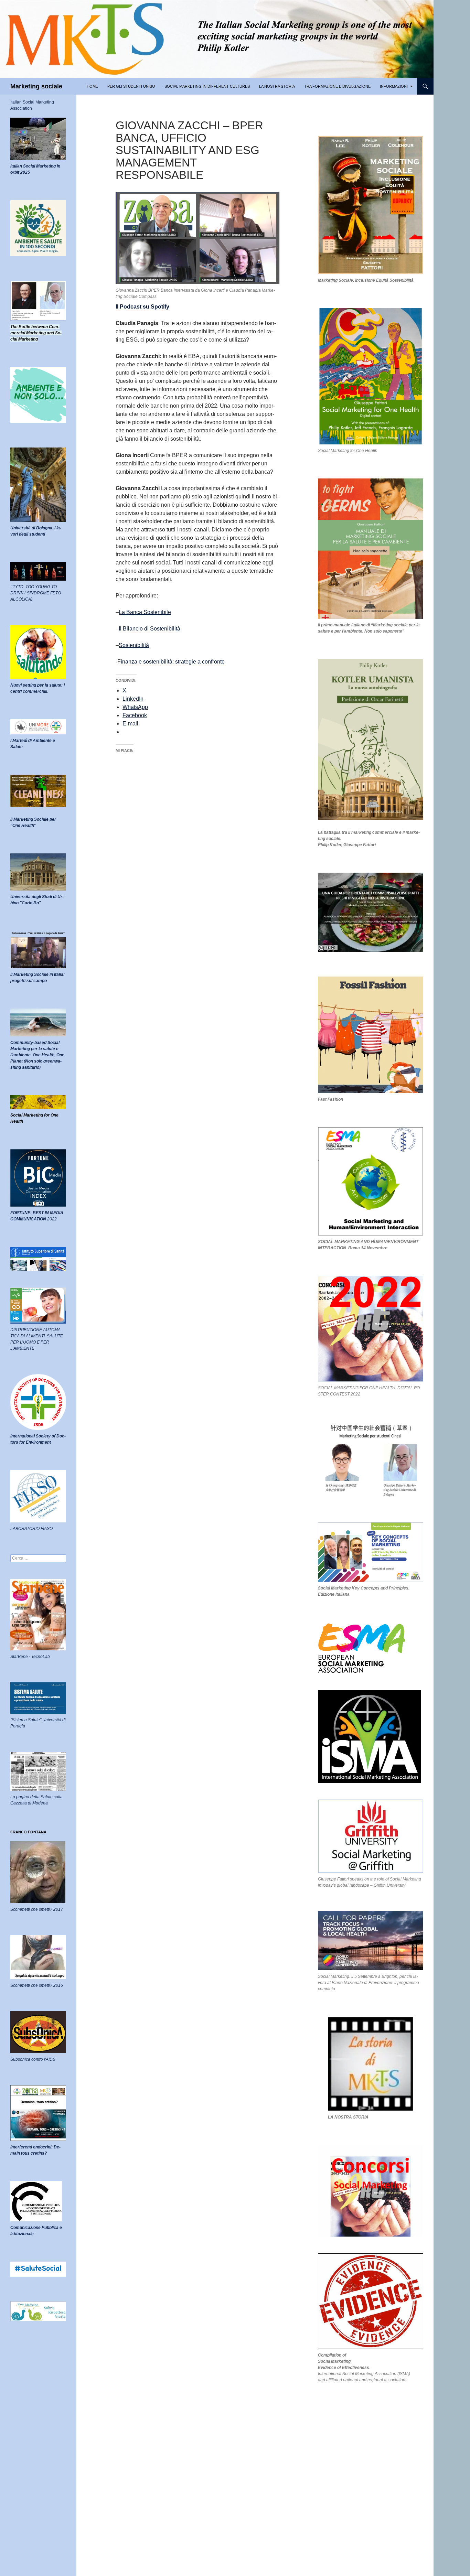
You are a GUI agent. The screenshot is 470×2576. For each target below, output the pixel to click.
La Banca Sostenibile (145, 612)
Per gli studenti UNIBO (131, 86)
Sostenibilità (134, 645)
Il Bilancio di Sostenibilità (149, 629)
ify (166, 307)
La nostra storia (277, 86)
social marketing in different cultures (207, 86)
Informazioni (394, 86)
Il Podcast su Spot (139, 307)
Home (92, 86)
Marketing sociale (36, 86)
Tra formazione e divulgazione (337, 86)
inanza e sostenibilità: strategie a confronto (173, 662)
